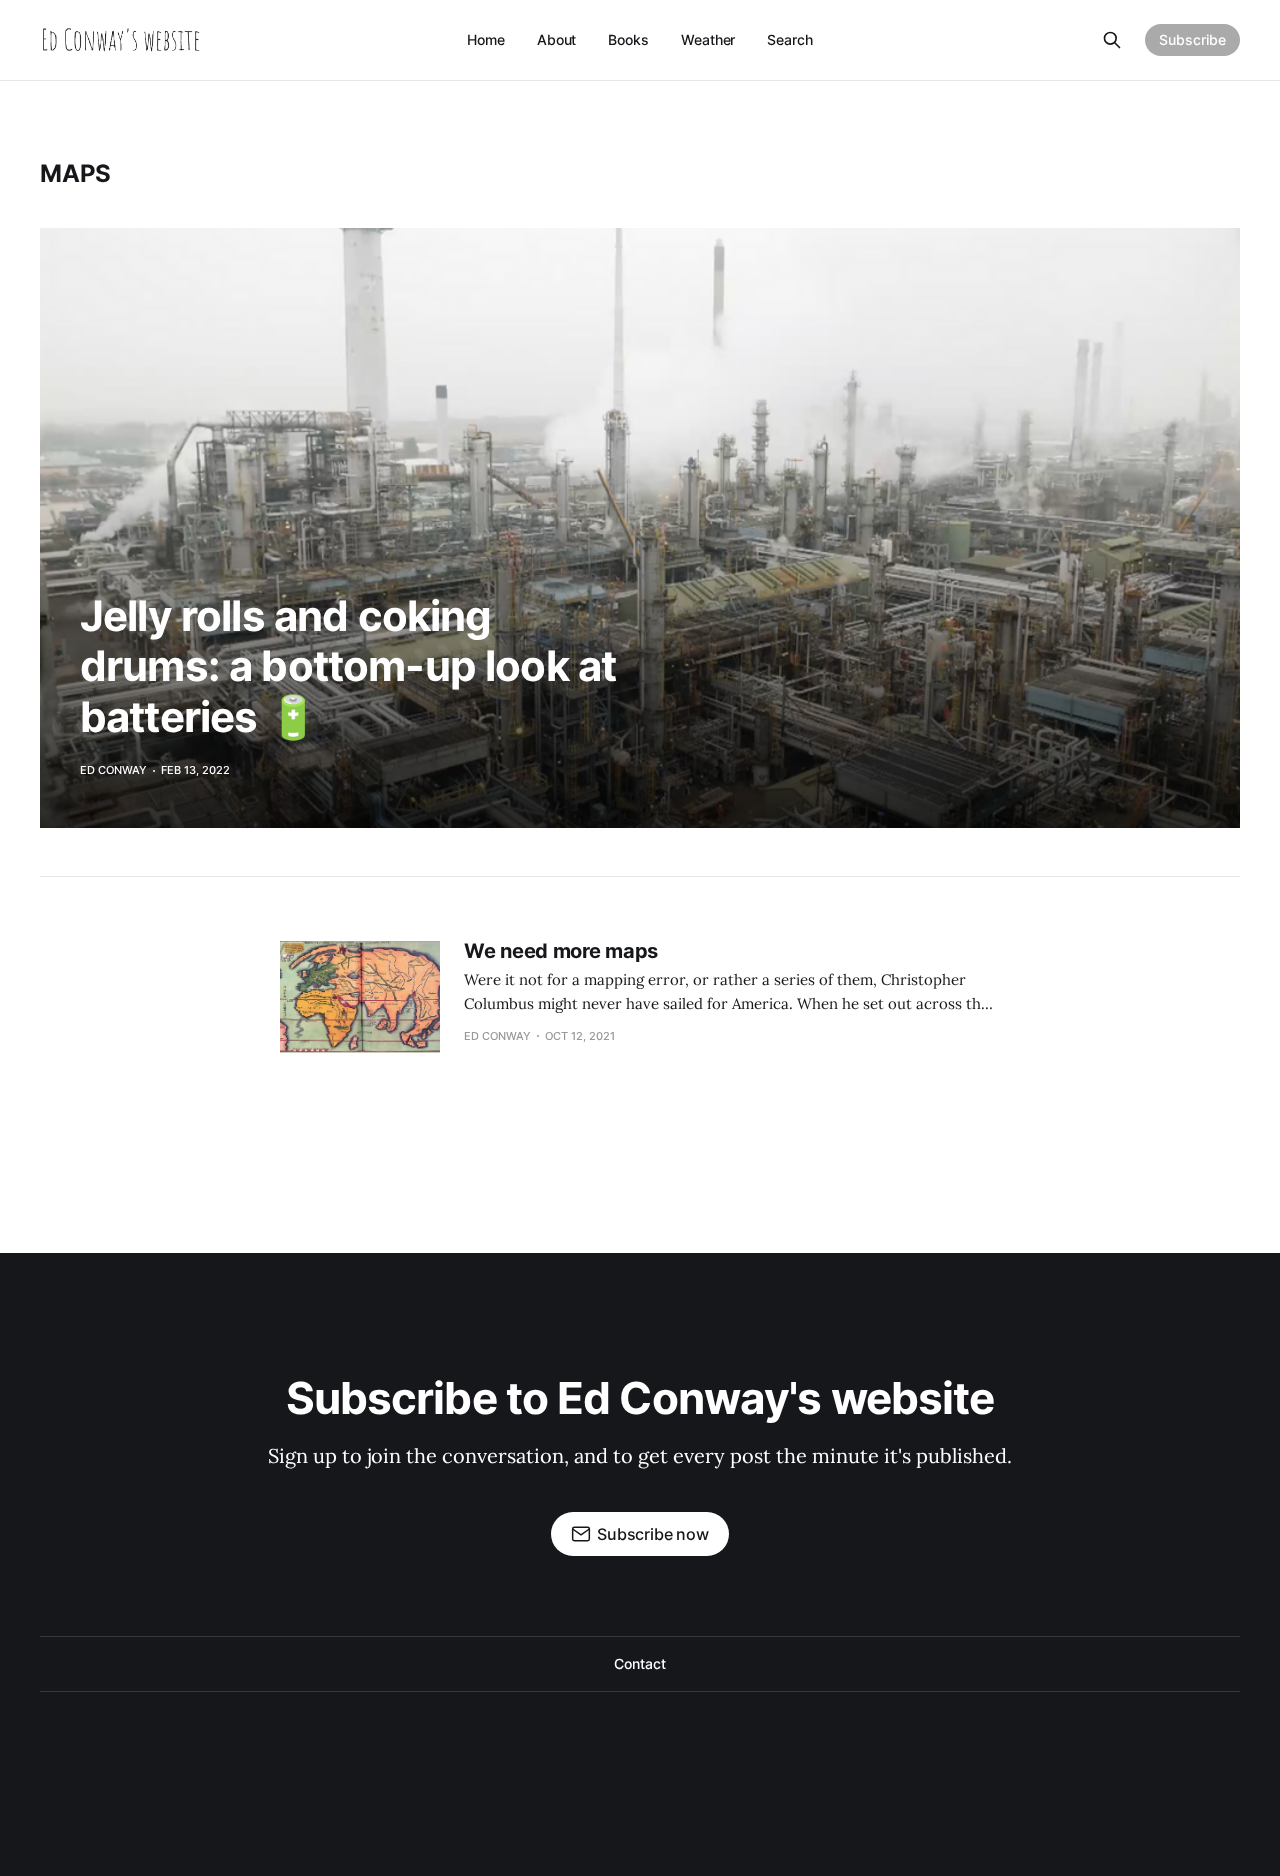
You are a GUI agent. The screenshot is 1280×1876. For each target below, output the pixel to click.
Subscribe (1192, 39)
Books (628, 39)
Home (486, 39)
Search (790, 39)
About (557, 39)
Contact (639, 1663)
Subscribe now (653, 1534)
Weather (708, 39)
